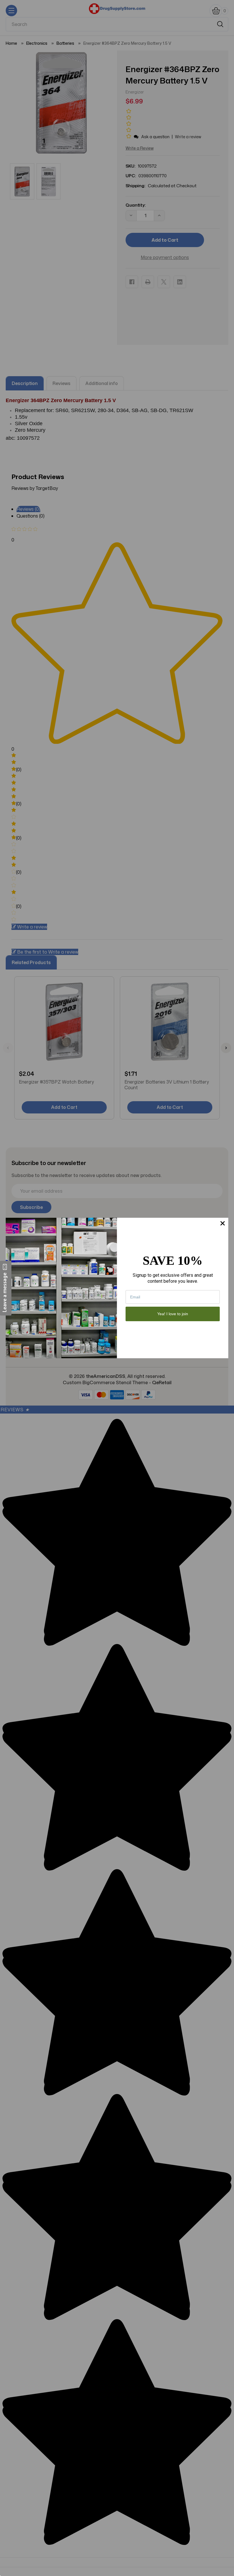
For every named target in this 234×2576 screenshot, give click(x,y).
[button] (6, 1288)
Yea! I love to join (173, 1314)
